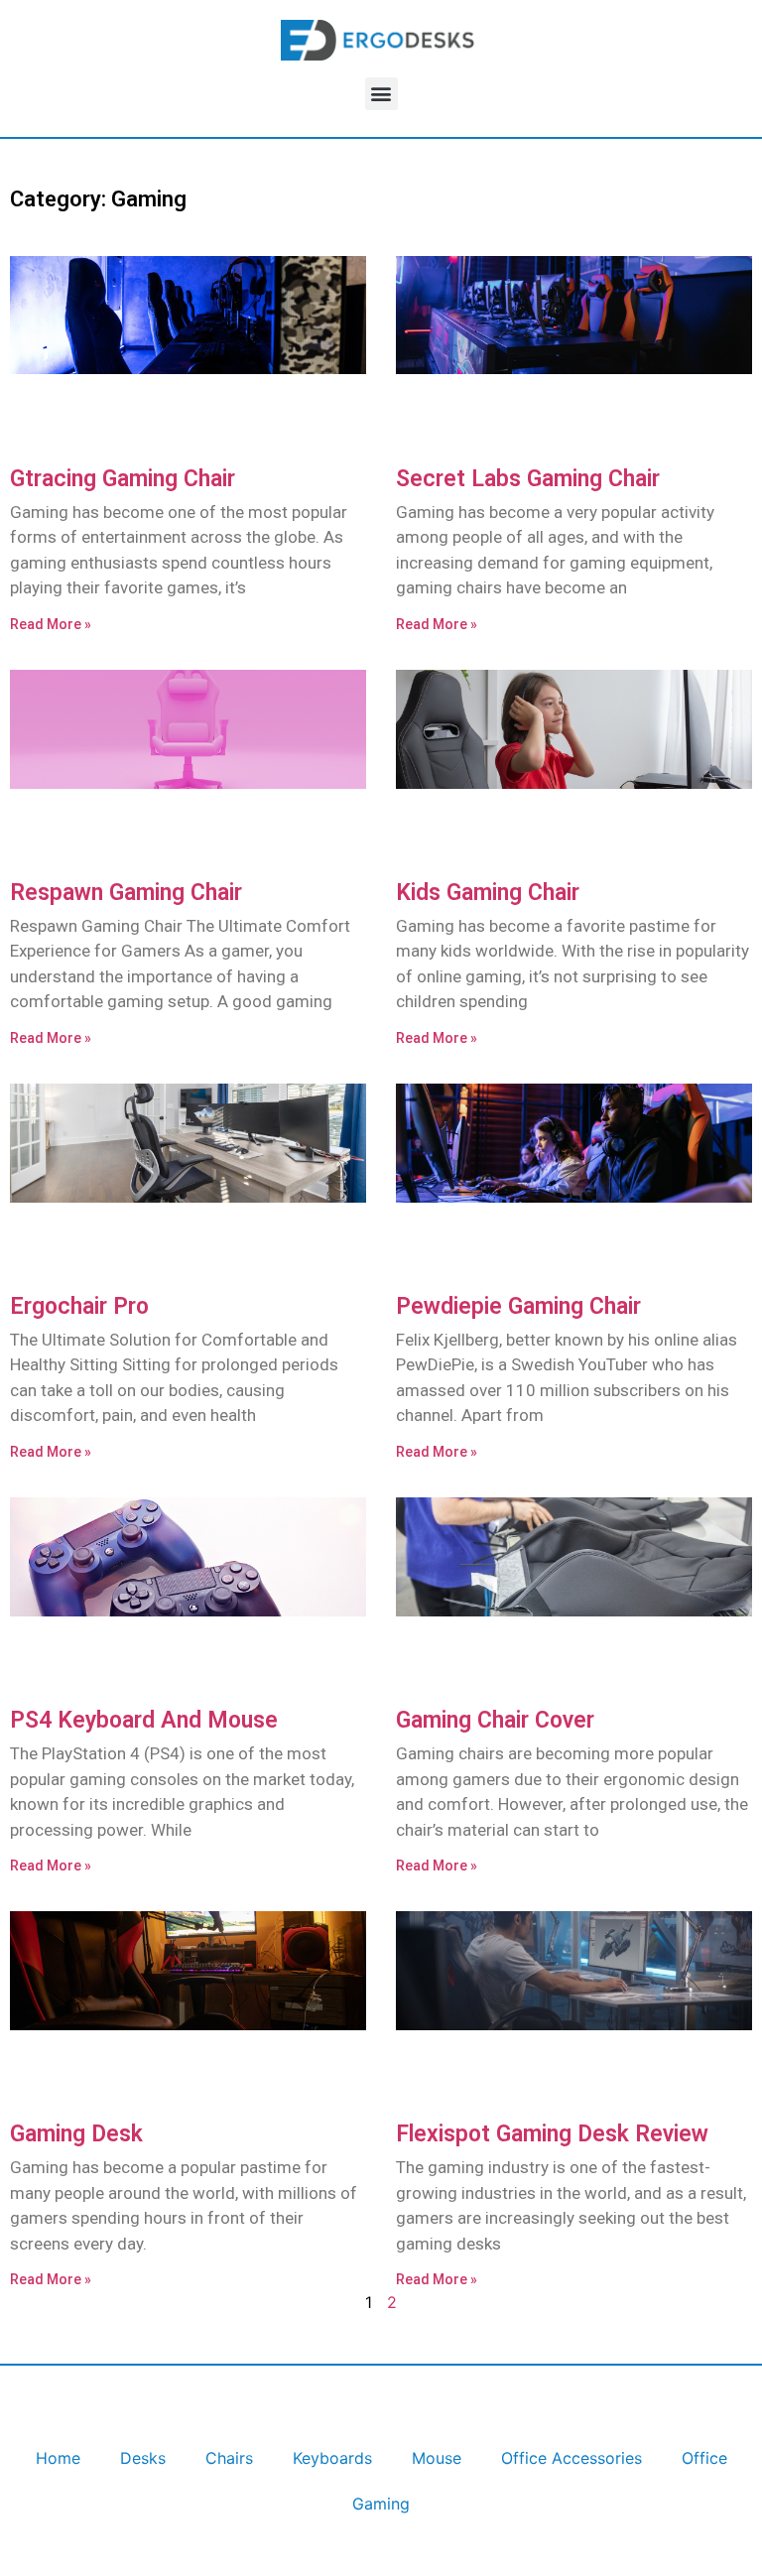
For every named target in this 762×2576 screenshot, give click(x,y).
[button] (381, 94)
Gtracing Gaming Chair (123, 479)
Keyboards (332, 2458)
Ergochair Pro (79, 1306)
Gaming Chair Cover (495, 1720)
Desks (143, 2458)
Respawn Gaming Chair (126, 893)
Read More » (51, 624)
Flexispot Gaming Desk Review (552, 2134)
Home (58, 2458)
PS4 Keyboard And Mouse (144, 1720)
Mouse (437, 2458)
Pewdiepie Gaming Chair (518, 1306)
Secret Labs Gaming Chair (528, 479)
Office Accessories (571, 2458)
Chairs (229, 2458)
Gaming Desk (76, 2134)
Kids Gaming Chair (488, 893)
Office (704, 2458)
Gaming (381, 2504)
